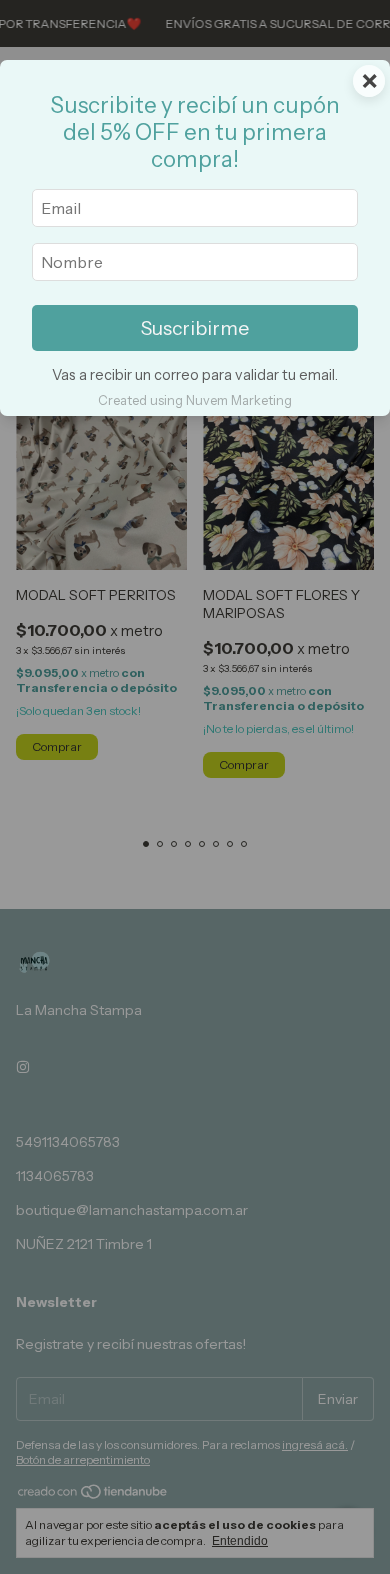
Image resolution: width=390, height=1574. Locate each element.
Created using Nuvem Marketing (195, 400)
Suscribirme (195, 328)
